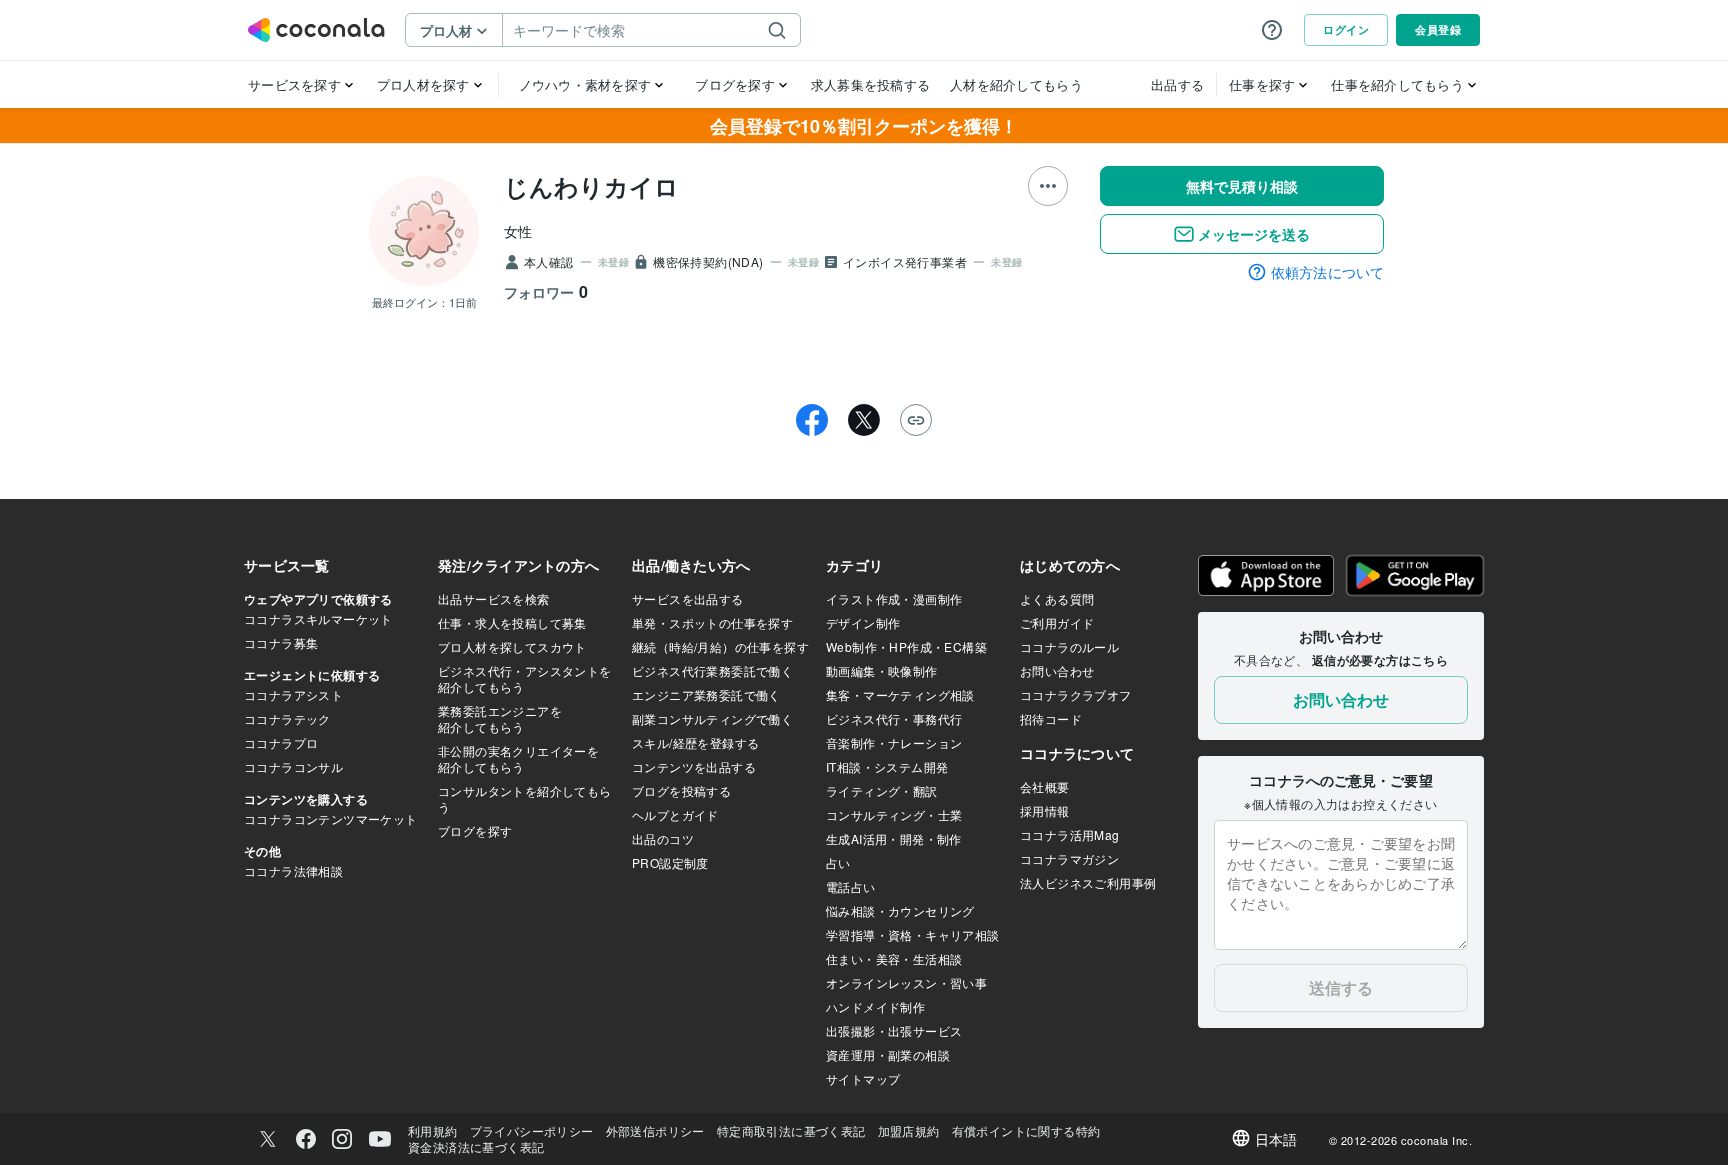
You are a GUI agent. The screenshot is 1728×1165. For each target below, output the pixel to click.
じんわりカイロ (591, 186)
